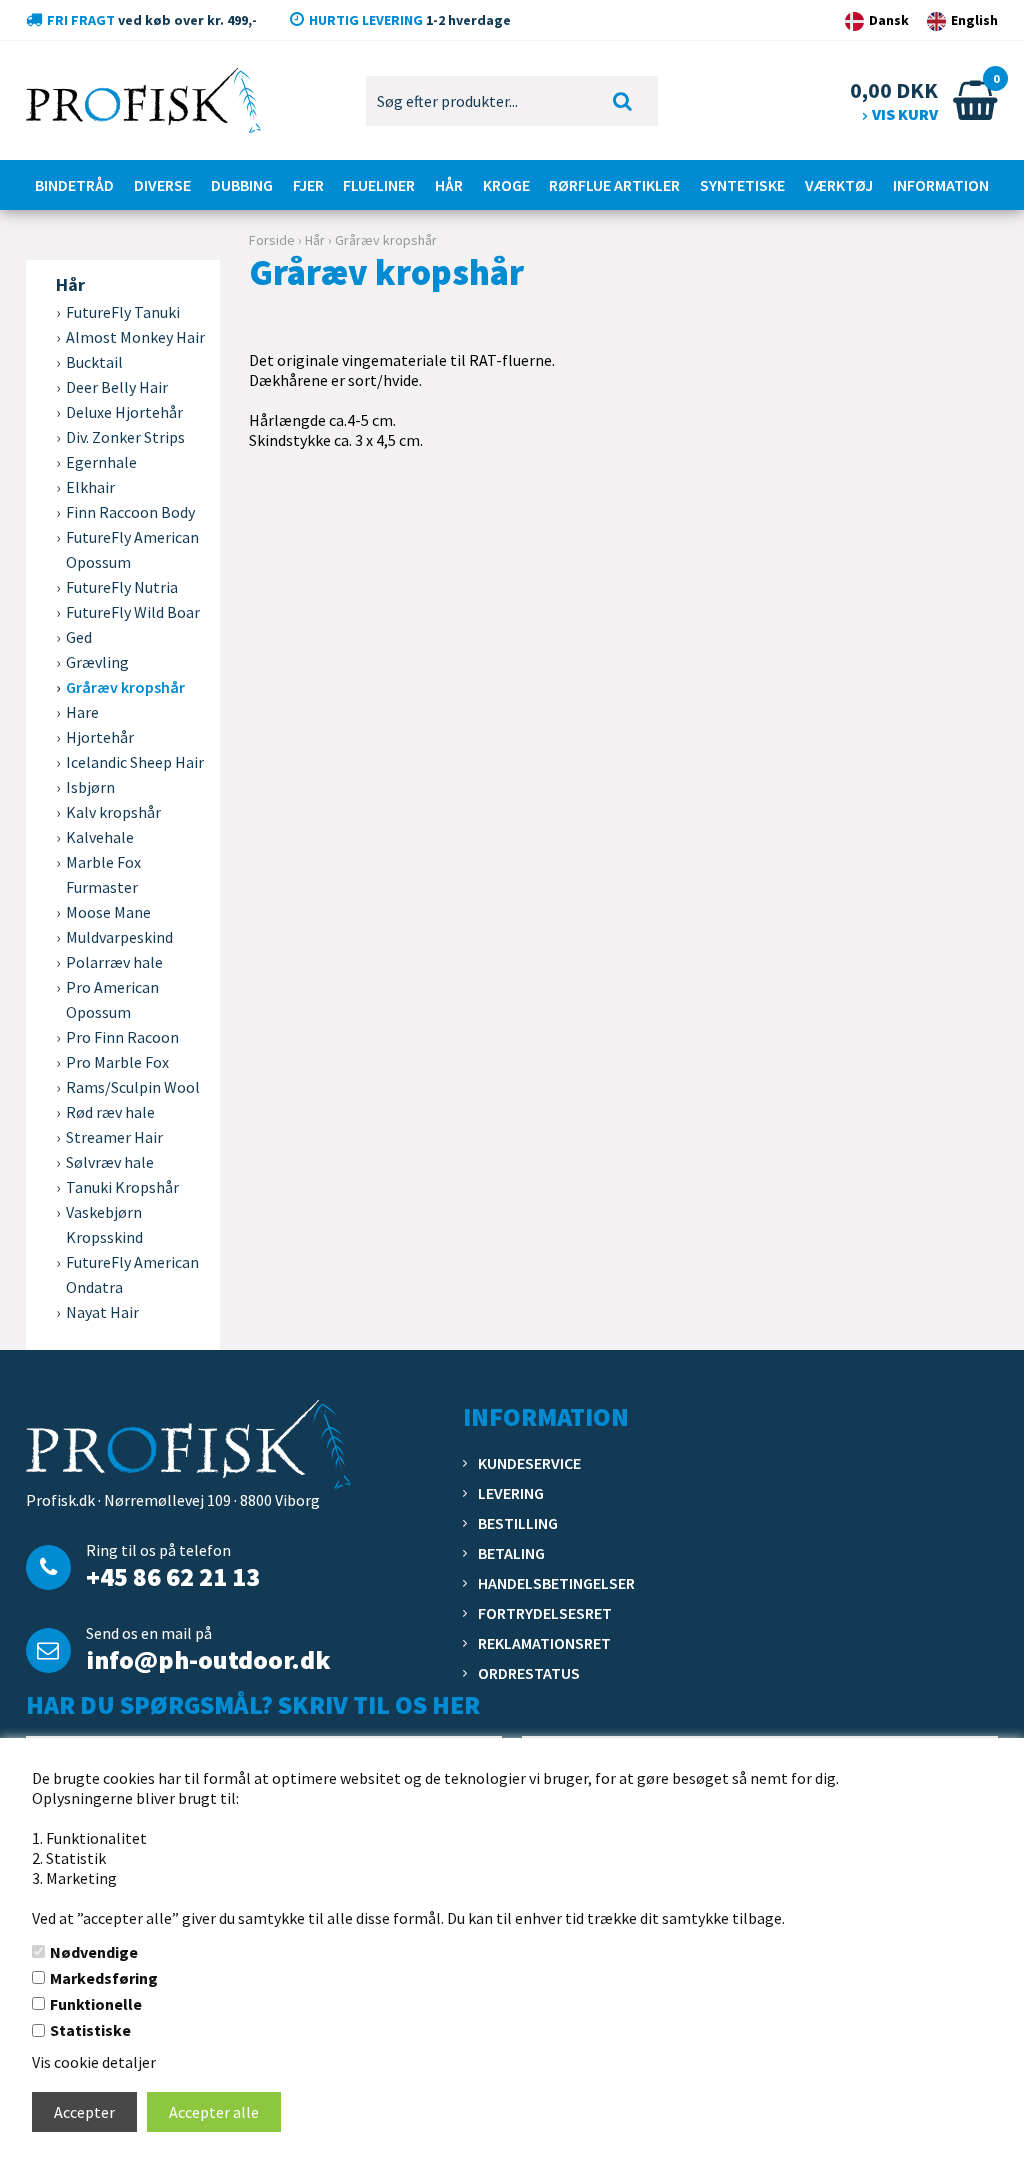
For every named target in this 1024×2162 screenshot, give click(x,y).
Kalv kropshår (113, 812)
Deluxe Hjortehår (124, 412)
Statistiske (90, 2030)
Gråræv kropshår (125, 687)
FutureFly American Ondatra (132, 1274)
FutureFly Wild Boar (133, 612)
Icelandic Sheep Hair (135, 762)
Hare (82, 712)
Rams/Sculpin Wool (133, 1087)
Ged (79, 637)
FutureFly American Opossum (132, 549)
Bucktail (94, 362)
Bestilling (518, 1523)
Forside (272, 240)
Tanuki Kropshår (122, 1187)
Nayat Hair (102, 1312)
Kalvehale (100, 837)
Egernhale (101, 462)
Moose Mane (108, 912)
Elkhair (90, 487)
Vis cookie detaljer (94, 2062)
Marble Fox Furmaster (103, 874)
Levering (511, 1493)
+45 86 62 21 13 (173, 1576)
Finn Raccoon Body (130, 512)
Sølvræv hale (110, 1162)
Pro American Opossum (112, 999)
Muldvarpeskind (119, 937)
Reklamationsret (544, 1643)
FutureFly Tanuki (123, 312)
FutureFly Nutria (122, 587)
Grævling (97, 662)
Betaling (511, 1553)
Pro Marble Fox (117, 1062)
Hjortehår (100, 737)
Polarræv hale (114, 962)
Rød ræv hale (110, 1112)
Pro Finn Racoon (122, 1037)
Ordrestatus (529, 1673)
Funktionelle (96, 2004)
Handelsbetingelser (556, 1583)
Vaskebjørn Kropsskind (104, 1224)
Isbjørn (90, 787)
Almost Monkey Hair (135, 337)
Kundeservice (529, 1463)
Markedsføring (104, 1978)
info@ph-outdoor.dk (208, 1659)
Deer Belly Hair (117, 387)
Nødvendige (94, 1952)
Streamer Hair (114, 1137)
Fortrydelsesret (545, 1613)
